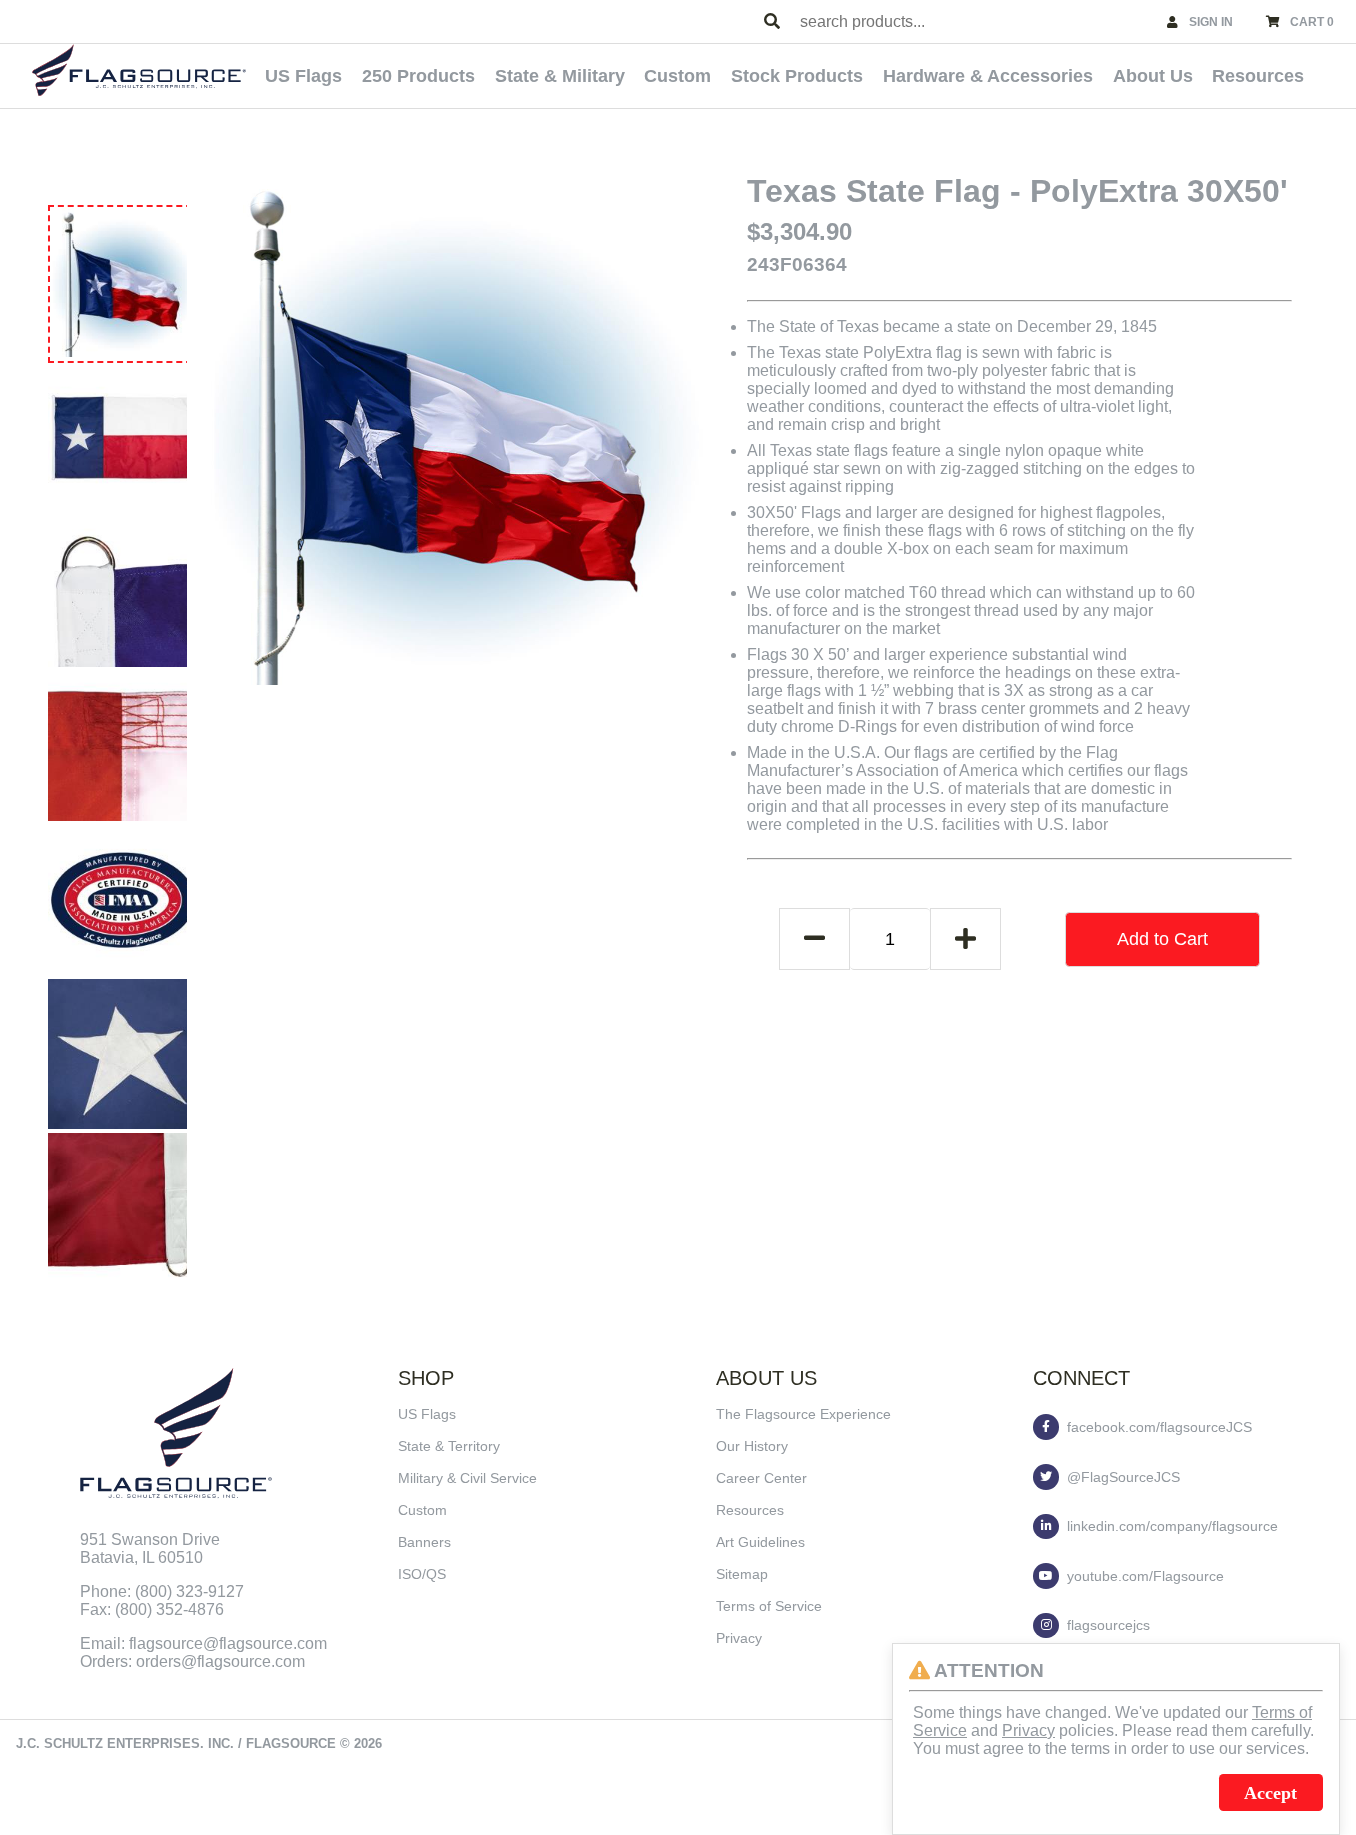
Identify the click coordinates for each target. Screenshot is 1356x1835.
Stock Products (797, 76)
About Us (1153, 76)
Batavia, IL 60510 (141, 1557)
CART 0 (1312, 22)
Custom (677, 76)
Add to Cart (1162, 939)
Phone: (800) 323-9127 (162, 1591)
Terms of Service (769, 1606)
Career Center (761, 1478)
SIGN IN (1211, 22)
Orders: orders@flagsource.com (192, 1661)
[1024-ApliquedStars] (123, 1054)
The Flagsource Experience (803, 1414)
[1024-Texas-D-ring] (123, 438)
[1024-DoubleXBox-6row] (123, 746)
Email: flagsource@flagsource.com (203, 1643)
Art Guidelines (760, 1542)
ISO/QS (422, 1574)
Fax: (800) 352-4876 (152, 1609)
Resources (1258, 76)
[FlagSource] (139, 70)
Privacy (739, 1638)
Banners (424, 1542)
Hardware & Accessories (988, 76)
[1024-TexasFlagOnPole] (125, 282)
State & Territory (449, 1446)
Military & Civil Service (467, 1478)
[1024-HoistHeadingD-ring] (123, 592)
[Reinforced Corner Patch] (123, 1208)
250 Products (418, 76)
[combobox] (974, 21)
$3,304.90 (799, 231)
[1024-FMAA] (123, 900)
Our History (752, 1446)
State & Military (560, 76)
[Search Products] (772, 22)
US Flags (303, 76)
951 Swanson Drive (150, 1539)
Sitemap (742, 1574)
